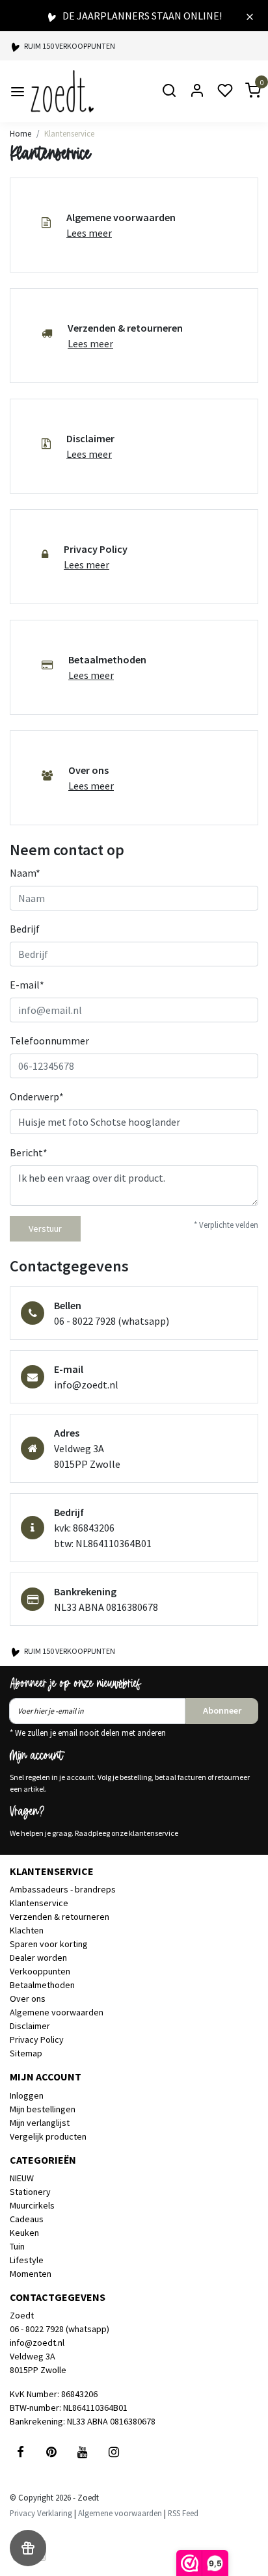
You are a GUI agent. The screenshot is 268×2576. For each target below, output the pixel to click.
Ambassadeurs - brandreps (63, 1889)
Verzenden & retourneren (60, 1917)
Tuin (17, 2246)
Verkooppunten (40, 1971)
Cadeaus (27, 2219)
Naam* (25, 873)
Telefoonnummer (49, 1041)
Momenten (31, 2274)
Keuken (24, 2233)
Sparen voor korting (49, 1944)
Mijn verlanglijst (40, 2123)
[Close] (250, 16)
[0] (245, 91)
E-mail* (27, 985)
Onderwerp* (37, 1096)
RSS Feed (183, 2513)
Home (20, 133)
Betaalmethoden (42, 1985)
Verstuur (45, 1228)
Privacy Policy (37, 2039)
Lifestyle (27, 2260)
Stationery (30, 2192)
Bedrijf (25, 929)
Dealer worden (38, 1958)
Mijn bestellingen (43, 2109)
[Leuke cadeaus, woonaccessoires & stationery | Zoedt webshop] (62, 91)
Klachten (27, 1930)
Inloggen (27, 2095)
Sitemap (26, 2053)
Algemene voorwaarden (57, 2012)
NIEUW (22, 2178)
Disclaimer (30, 2026)
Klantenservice (69, 133)
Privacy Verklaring (41, 2513)
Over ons (28, 1998)
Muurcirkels (32, 2205)
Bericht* (29, 1152)
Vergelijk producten (48, 2136)
